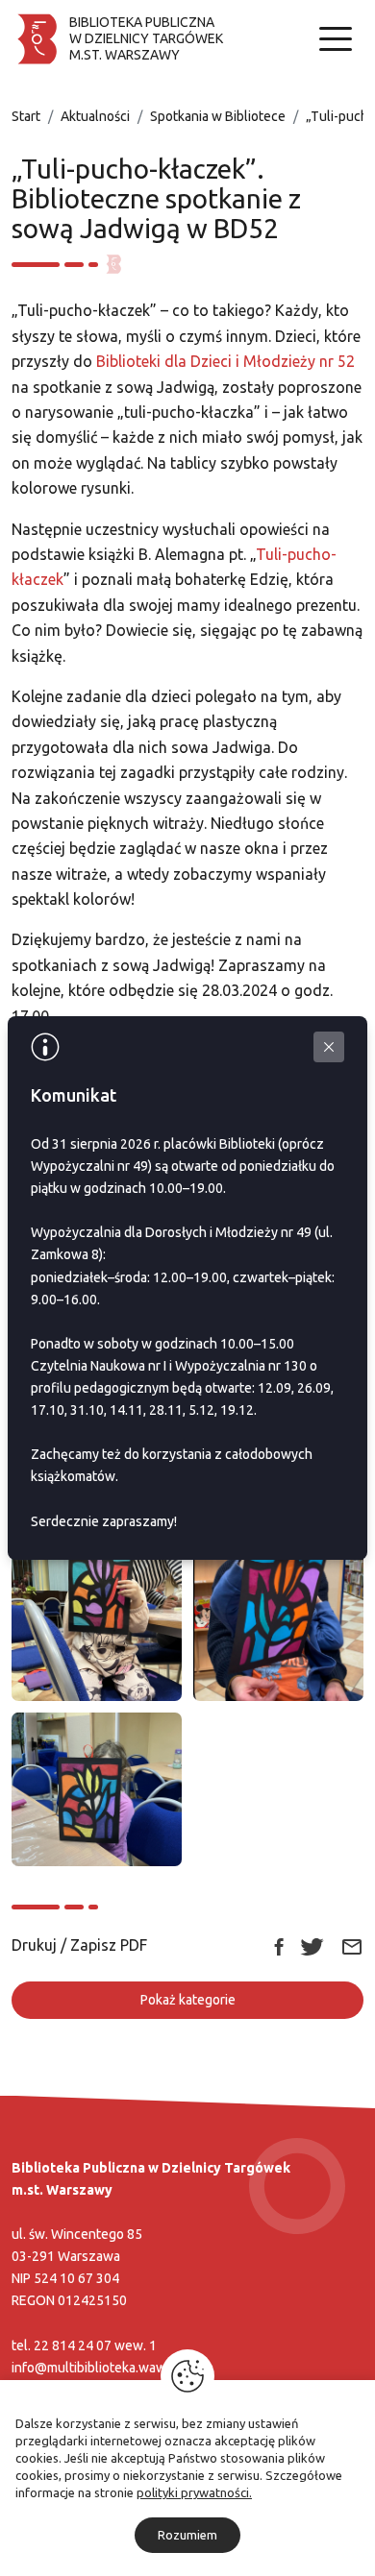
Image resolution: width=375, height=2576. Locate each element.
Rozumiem (187, 2535)
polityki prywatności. (194, 2492)
